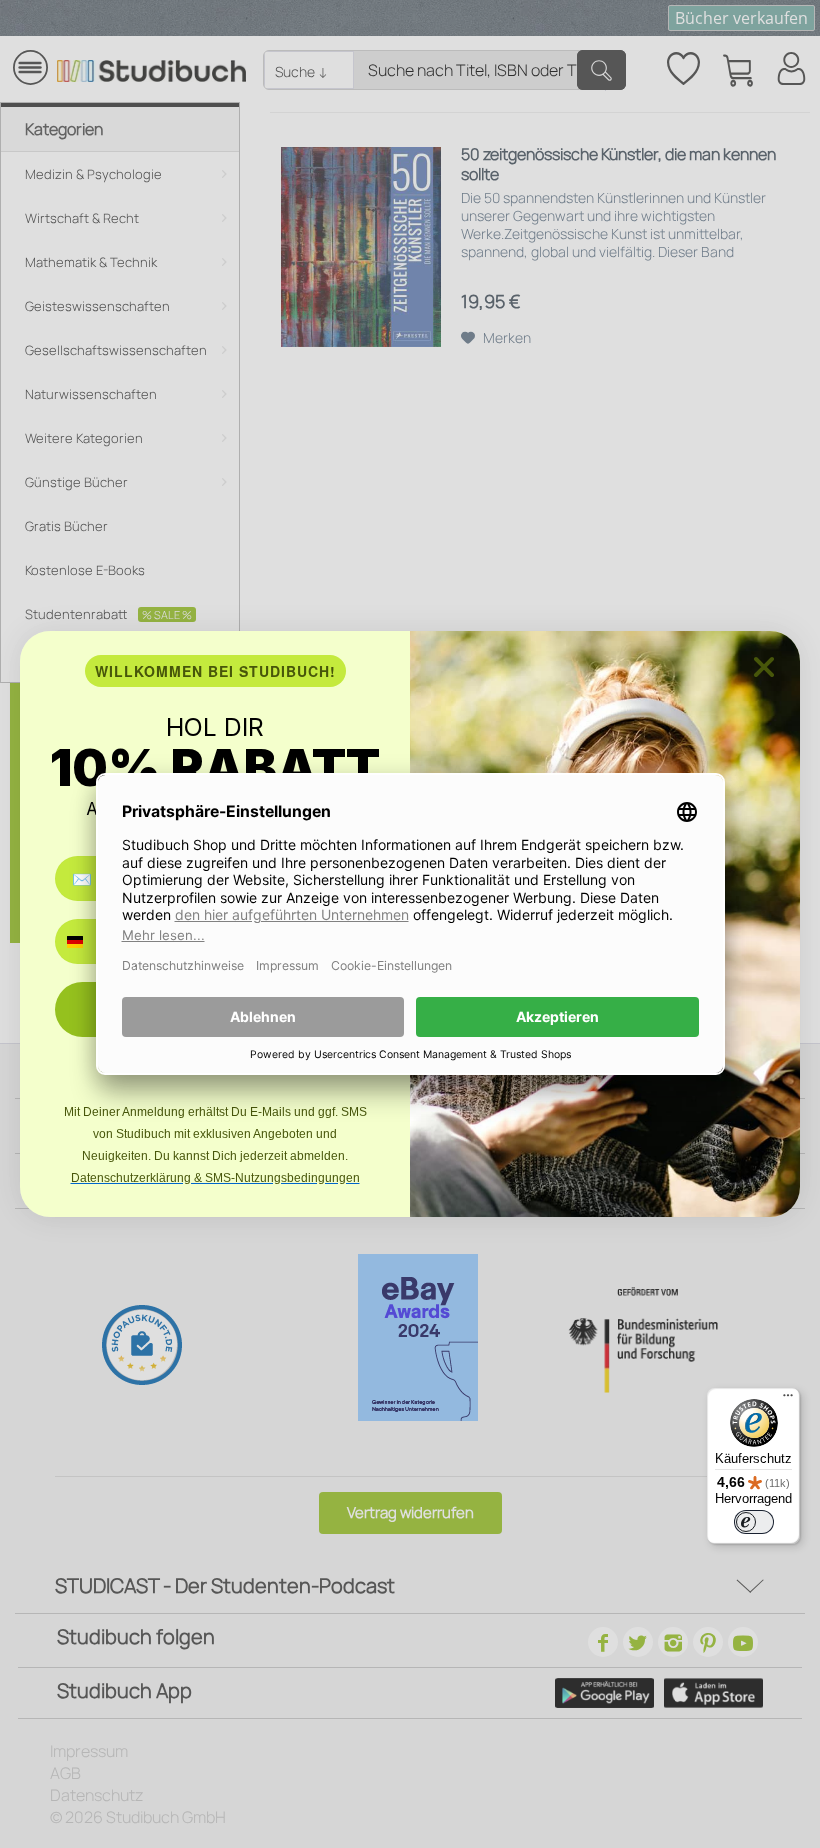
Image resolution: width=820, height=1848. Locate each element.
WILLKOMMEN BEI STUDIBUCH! (215, 671)
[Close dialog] (764, 667)
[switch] (754, 1522)
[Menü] (788, 1400)
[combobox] (89, 941)
